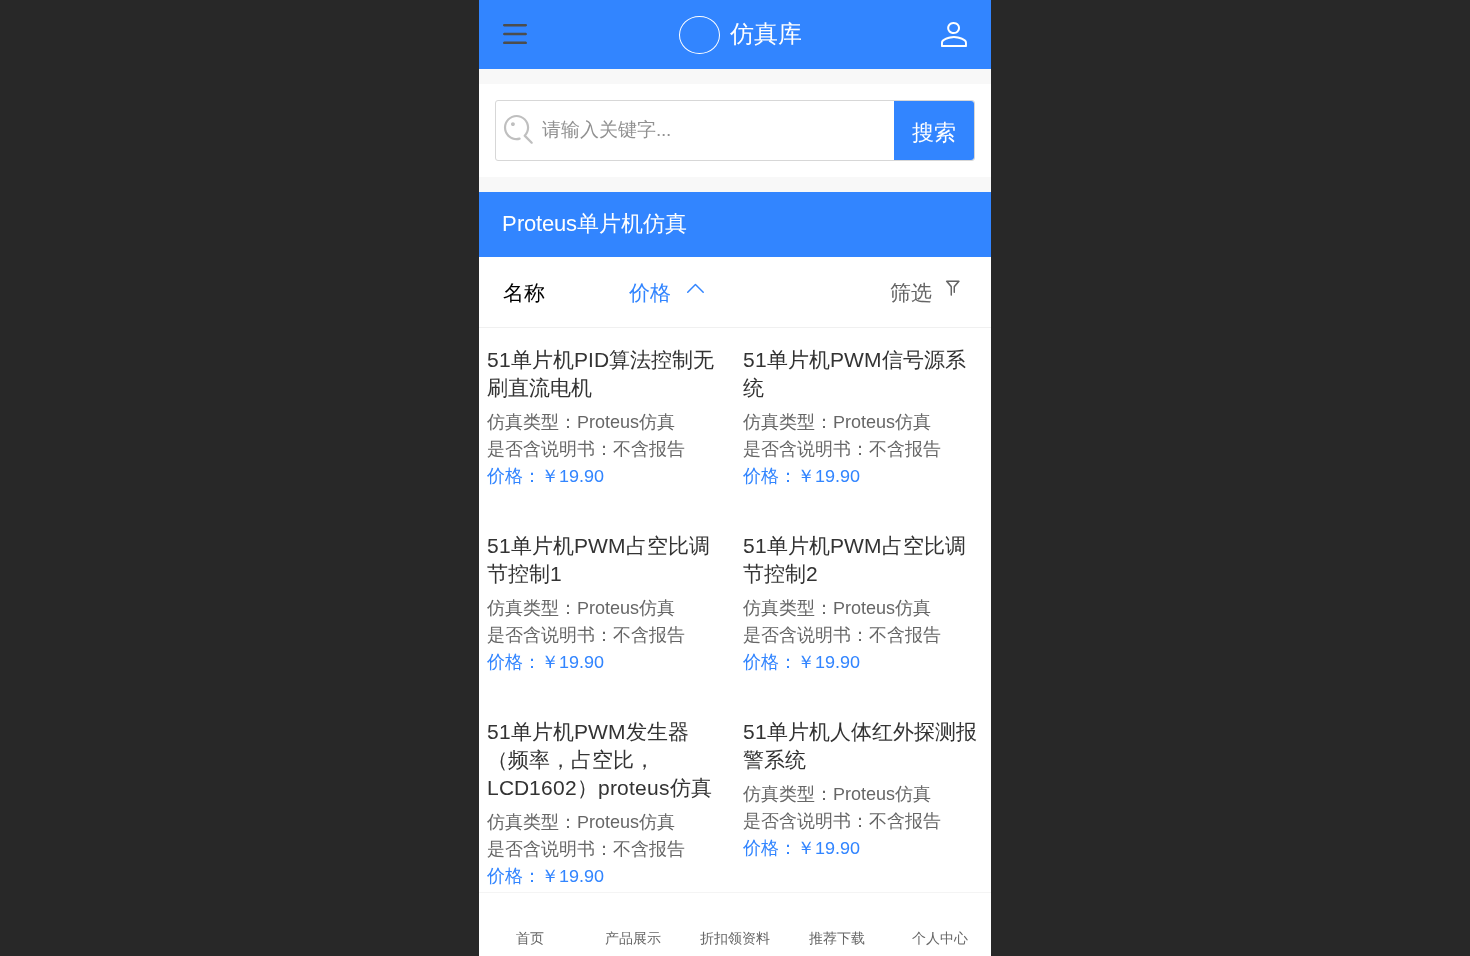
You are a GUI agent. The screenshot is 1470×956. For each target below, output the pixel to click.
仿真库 (766, 33)
